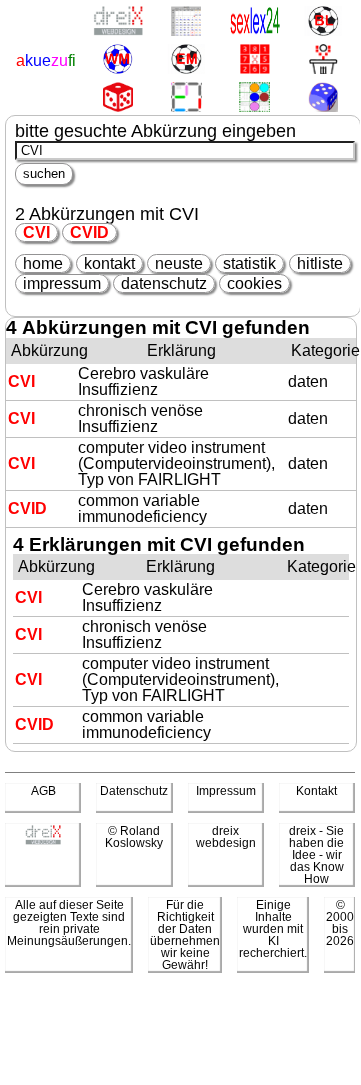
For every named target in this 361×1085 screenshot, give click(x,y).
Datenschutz (134, 791)
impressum (62, 283)
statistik (249, 263)
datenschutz (164, 283)
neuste (179, 263)
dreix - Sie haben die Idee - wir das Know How (316, 855)
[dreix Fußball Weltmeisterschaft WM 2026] (117, 60)
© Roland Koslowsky (134, 837)
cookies (254, 283)
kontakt (109, 263)
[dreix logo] (43, 841)
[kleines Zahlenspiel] (255, 60)
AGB (43, 791)
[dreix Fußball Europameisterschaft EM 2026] (185, 60)
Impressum (226, 791)
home (43, 263)
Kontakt (316, 791)
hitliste (320, 263)
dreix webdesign (226, 837)
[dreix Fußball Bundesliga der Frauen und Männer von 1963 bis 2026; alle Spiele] (322, 22)
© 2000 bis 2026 (340, 923)
